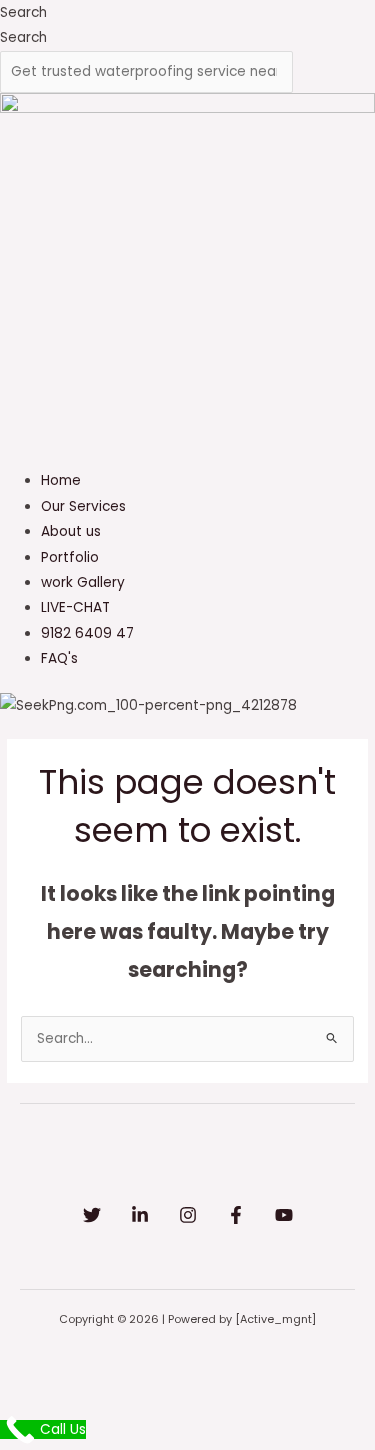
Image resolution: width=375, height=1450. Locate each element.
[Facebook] (236, 1215)
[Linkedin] (140, 1215)
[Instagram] (188, 1215)
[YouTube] (284, 1215)
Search (23, 12)
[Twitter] (92, 1215)
